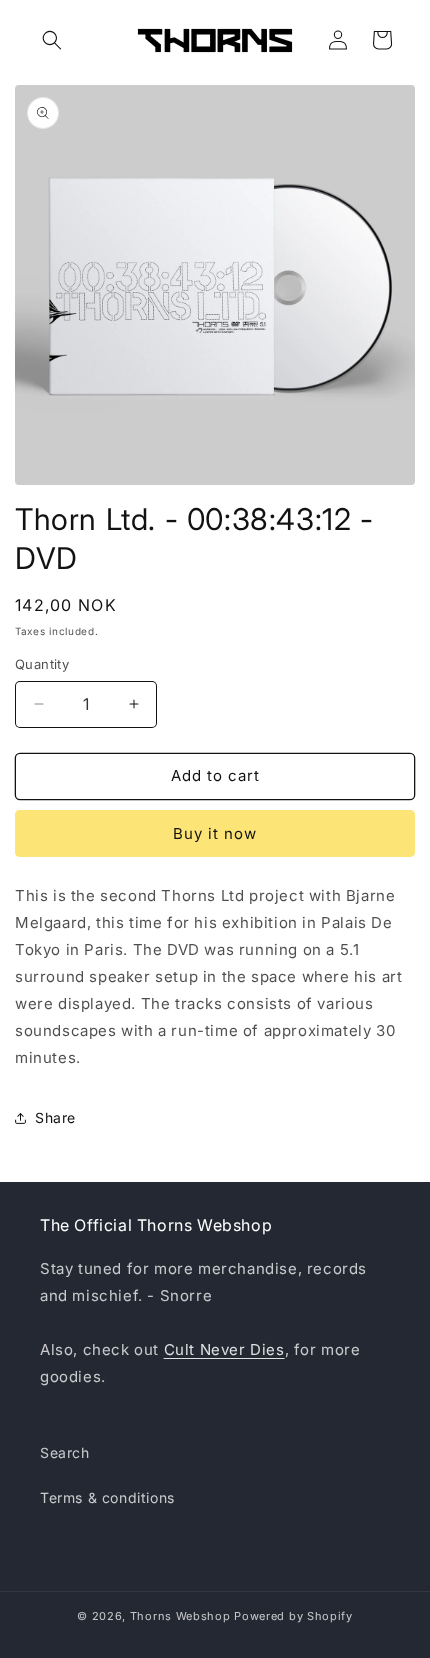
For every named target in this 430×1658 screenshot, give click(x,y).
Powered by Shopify (293, 1616)
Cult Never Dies (224, 1349)
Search (65, 1452)
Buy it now (215, 833)
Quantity (42, 664)
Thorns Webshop (180, 1616)
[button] (52, 40)
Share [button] (55, 1117)
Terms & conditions (107, 1497)
